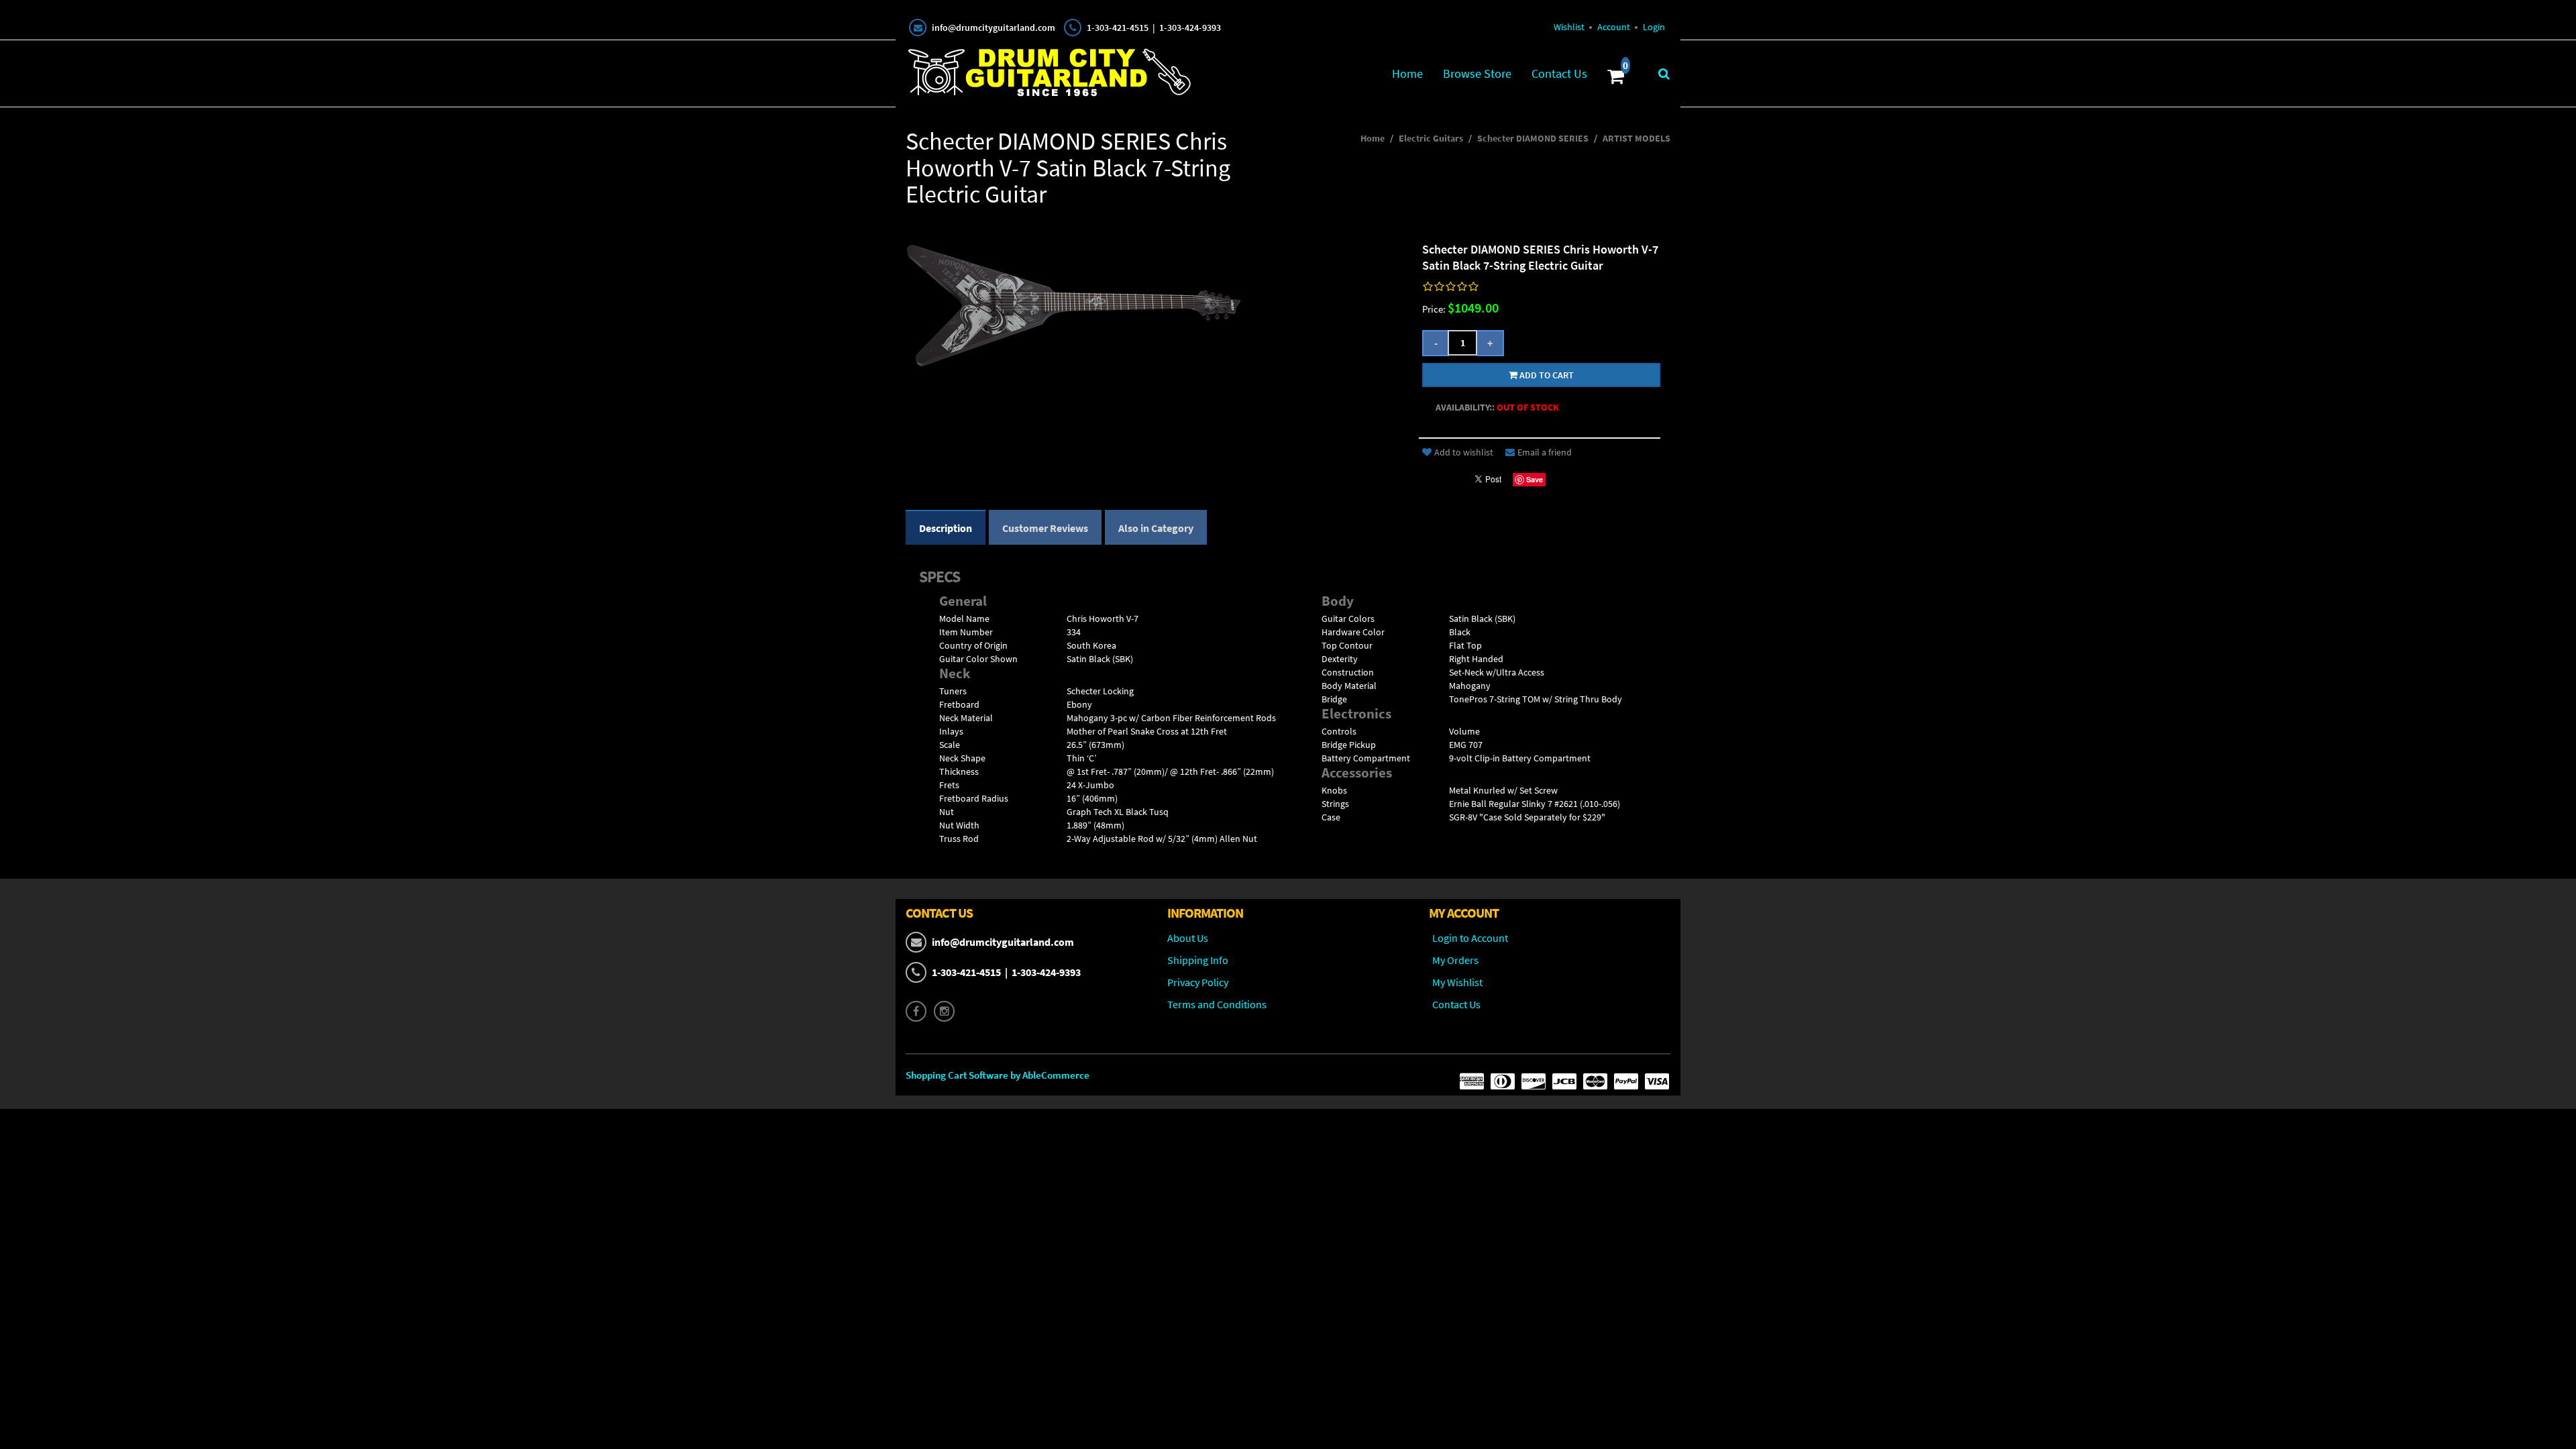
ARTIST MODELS (1636, 138)
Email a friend (1545, 452)
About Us (1188, 938)
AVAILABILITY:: (1465, 407)
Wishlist (1569, 27)
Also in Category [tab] (1156, 528)
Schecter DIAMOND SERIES (1533, 138)
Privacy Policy (1198, 982)
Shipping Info (1198, 960)
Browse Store (1477, 73)
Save (1535, 479)
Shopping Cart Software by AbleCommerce (998, 1075)
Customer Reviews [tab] (1045, 528)
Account (1614, 27)
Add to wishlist (1464, 452)
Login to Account (1470, 938)
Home (1407, 73)
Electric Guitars (1431, 138)
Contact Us (1559, 73)
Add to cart (1546, 375)
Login (1654, 27)
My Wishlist (1457, 982)
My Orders (1455, 960)
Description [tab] (946, 528)
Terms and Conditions (1217, 1004)
